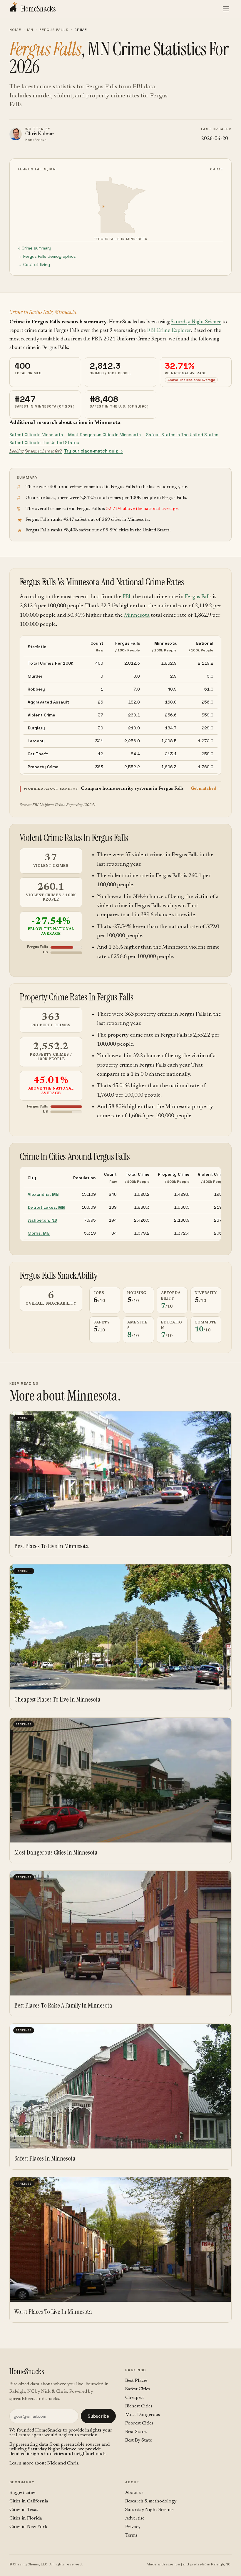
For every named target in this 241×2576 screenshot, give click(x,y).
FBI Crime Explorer (169, 331)
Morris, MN (39, 1233)
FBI (127, 597)
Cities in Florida (26, 2518)
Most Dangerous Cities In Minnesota (104, 435)
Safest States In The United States (182, 435)
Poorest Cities (139, 2423)
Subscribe (98, 2416)
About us (134, 2493)
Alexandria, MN (43, 1194)
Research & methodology (151, 2501)
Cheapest (135, 2398)
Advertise (135, 2518)
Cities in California (29, 2501)
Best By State (139, 2440)
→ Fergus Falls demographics (47, 256)
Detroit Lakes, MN (46, 1207)
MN (30, 30)
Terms (131, 2535)
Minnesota (137, 615)
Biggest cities (22, 2493)
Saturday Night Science (196, 322)
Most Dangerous (143, 2415)
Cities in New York (28, 2527)
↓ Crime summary (35, 248)
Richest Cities (139, 2406)
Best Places (136, 2381)
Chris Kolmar (40, 134)
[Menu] (226, 9)
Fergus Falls (54, 30)
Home (15, 30)
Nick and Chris (63, 2463)
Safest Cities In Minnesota (36, 435)
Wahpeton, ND (42, 1220)
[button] (120, 789)
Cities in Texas (24, 2510)
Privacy (133, 2527)
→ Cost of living (34, 265)
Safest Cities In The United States (44, 443)
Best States (136, 2432)
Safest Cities (138, 2389)
